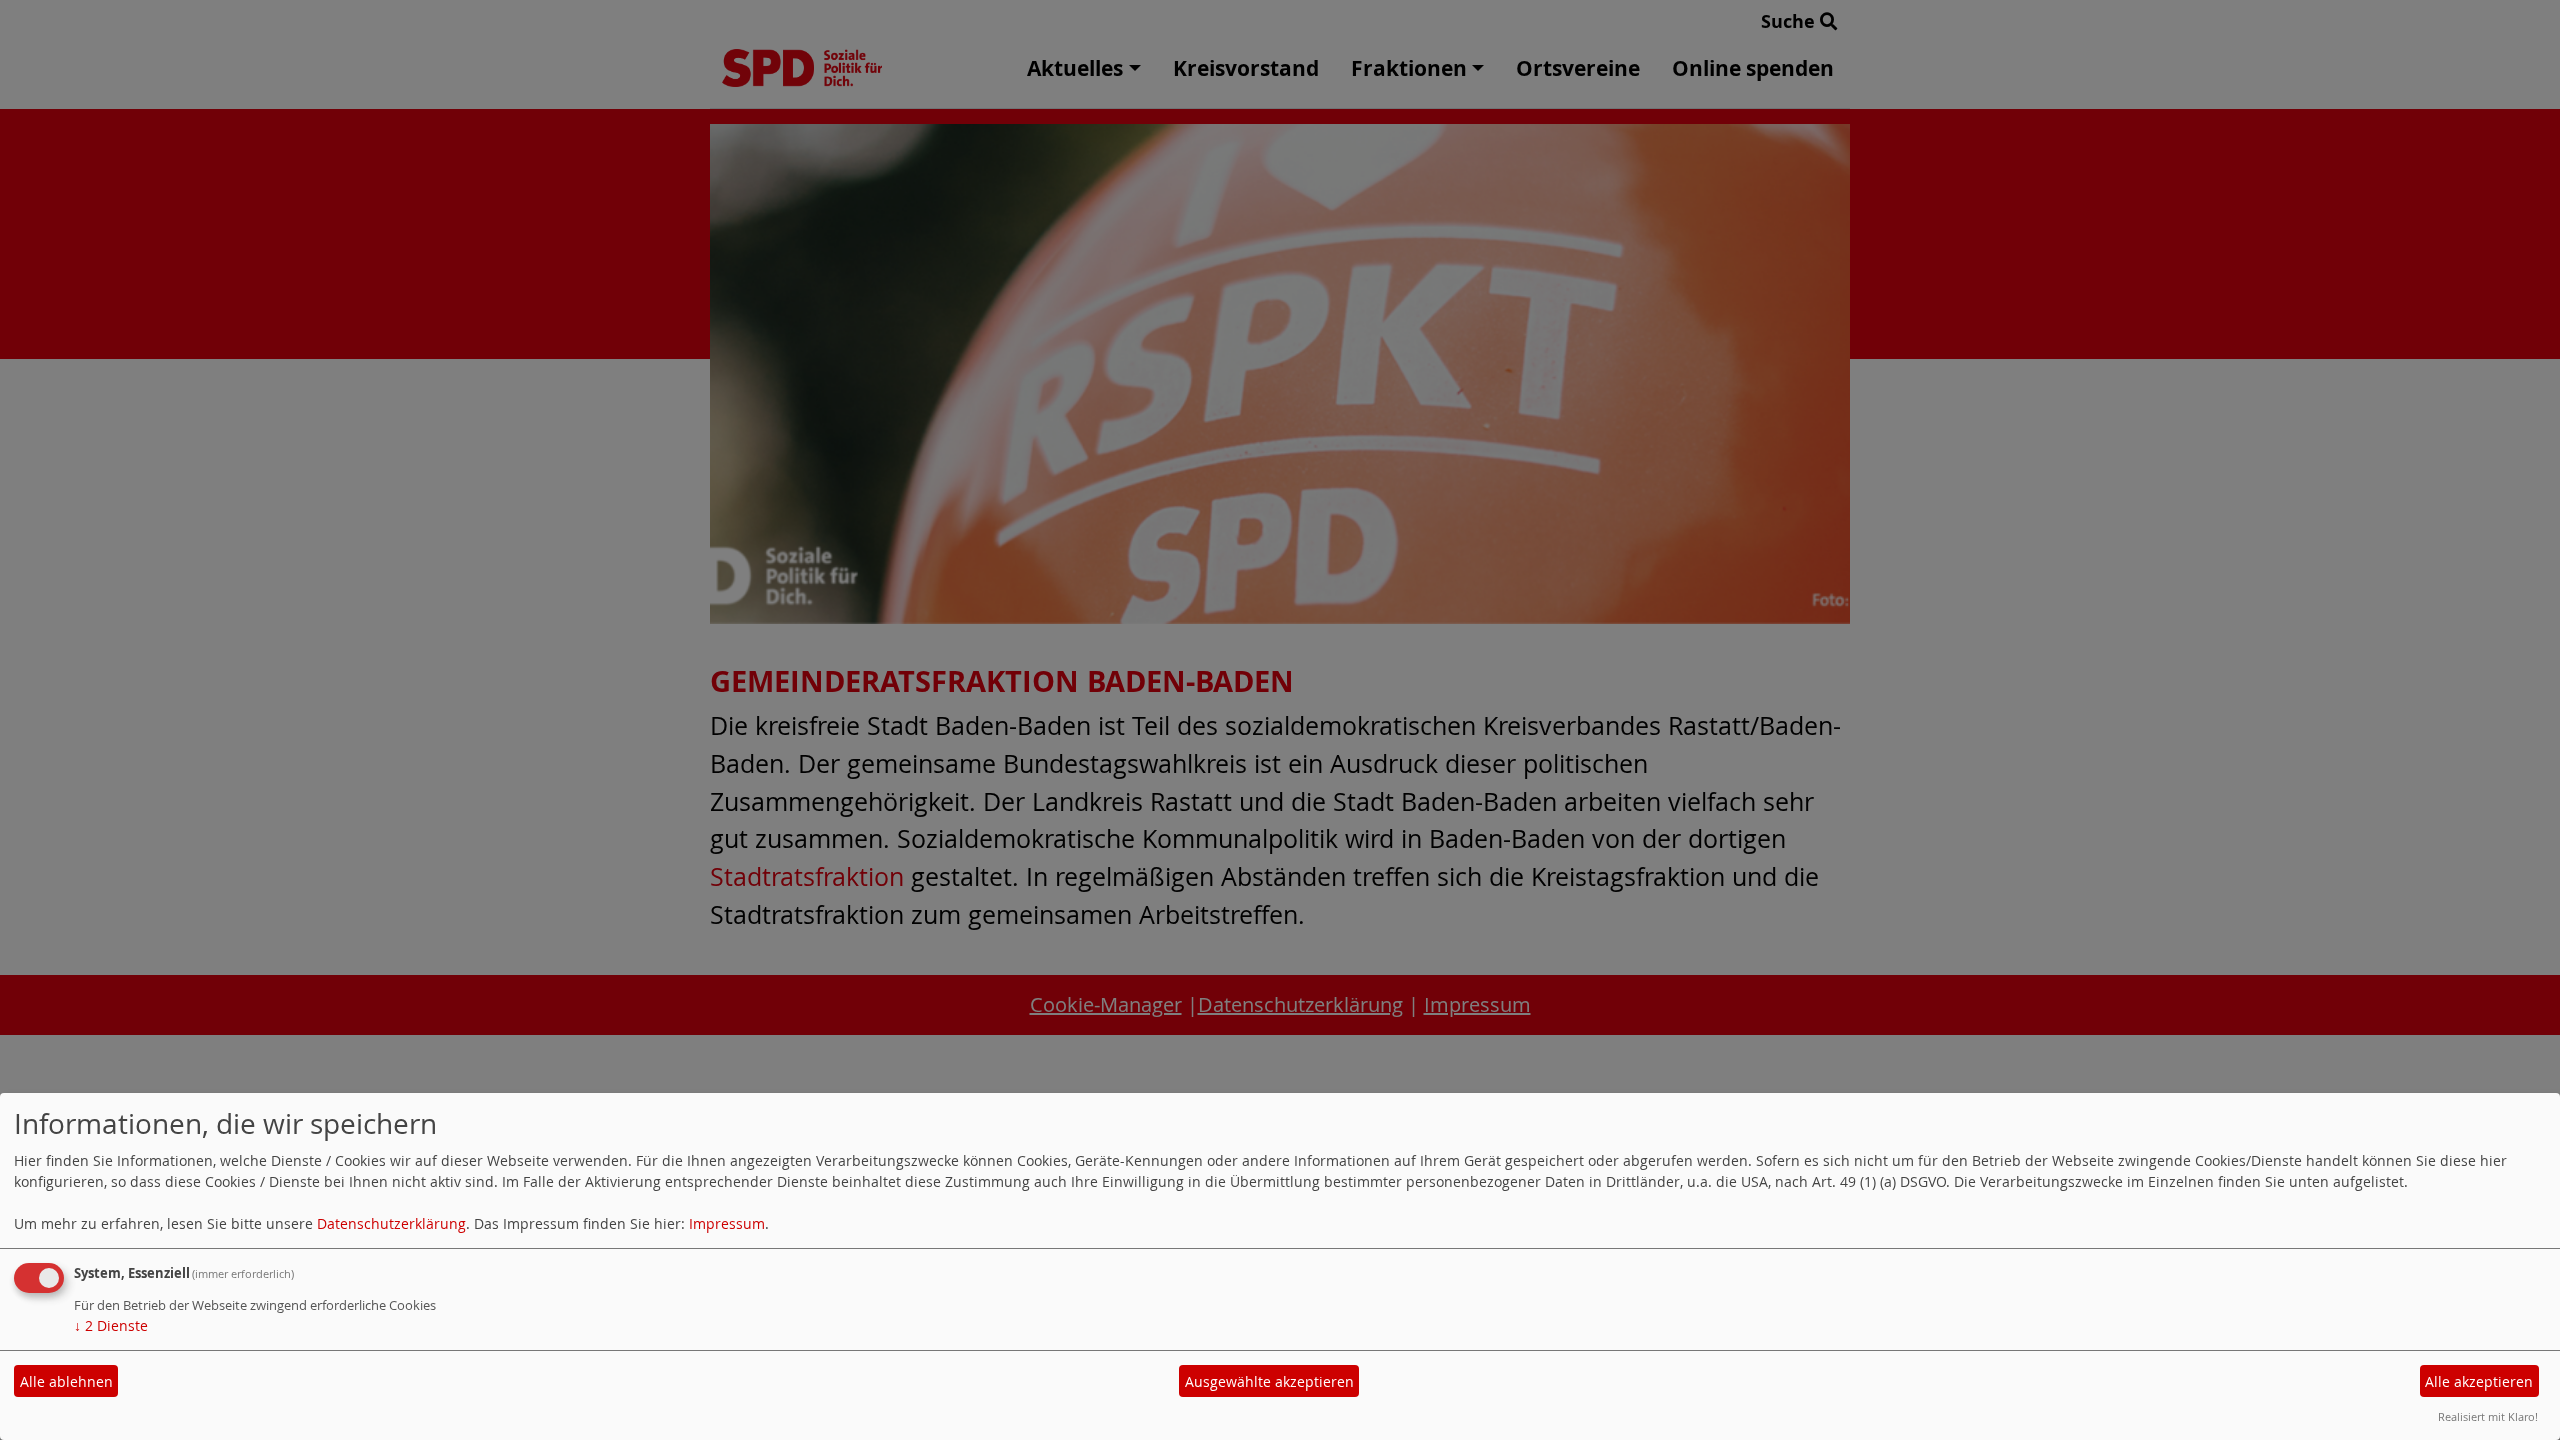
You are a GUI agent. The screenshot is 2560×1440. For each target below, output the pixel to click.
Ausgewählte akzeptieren (1269, 1381)
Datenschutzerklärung (391, 1223)
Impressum (727, 1223)
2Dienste (111, 1325)
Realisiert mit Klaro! (2488, 1416)
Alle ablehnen (66, 1381)
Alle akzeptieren (2479, 1381)
